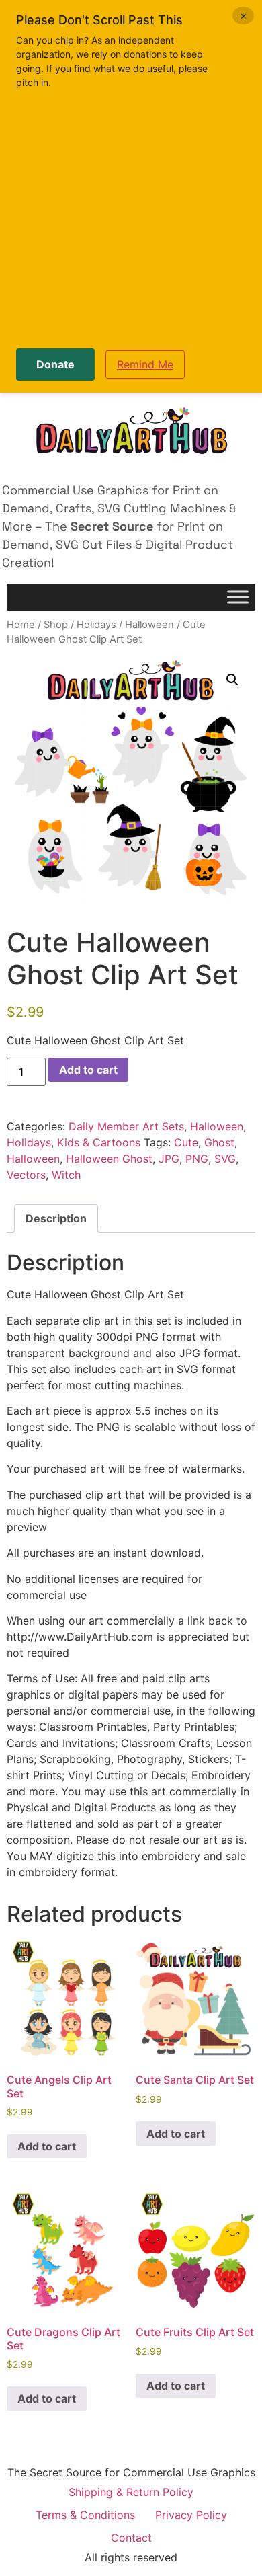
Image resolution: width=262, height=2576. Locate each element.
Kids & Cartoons (99, 1142)
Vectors (26, 1175)
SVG (225, 1159)
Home (21, 625)
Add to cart (88, 1070)
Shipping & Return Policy (131, 2492)
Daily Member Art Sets (126, 1126)
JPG (169, 1159)
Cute (186, 1142)
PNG (197, 1159)
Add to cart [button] (47, 2146)
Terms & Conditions (85, 2515)
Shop (56, 625)
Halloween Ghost (109, 1159)
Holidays (96, 625)
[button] (232, 680)
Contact (131, 2538)
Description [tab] (56, 1218)
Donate (55, 364)
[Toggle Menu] (238, 597)
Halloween (149, 625)
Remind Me (145, 364)
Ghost (219, 1142)
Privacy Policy (191, 2515)
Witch (66, 1175)
